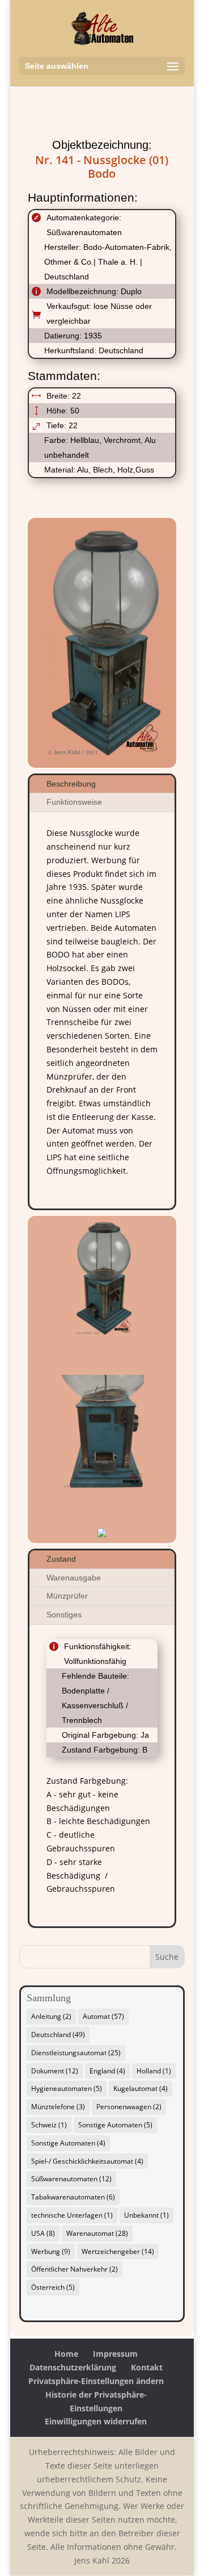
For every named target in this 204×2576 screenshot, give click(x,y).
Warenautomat (97, 2233)
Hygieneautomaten (67, 2088)
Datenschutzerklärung (73, 2367)
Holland (154, 2071)
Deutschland (58, 2035)
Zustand (61, 1559)
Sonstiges (64, 1615)
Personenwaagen (129, 2107)
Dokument (55, 2071)
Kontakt (147, 2367)
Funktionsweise (74, 802)
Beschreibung (71, 784)
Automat (103, 2016)
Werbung (51, 2251)
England (107, 2071)
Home (66, 2354)
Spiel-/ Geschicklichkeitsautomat (87, 2161)
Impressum (115, 2354)
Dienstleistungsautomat (76, 2053)
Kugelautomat (141, 2088)
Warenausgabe (74, 1578)
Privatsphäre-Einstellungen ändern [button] (96, 2381)
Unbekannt (146, 2215)
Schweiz (49, 2125)
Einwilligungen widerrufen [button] (96, 2421)
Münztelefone (58, 2107)
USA (43, 2233)
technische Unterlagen (72, 2215)
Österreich (53, 2287)
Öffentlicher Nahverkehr (75, 2269)
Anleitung (51, 2016)
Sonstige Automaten (115, 2125)
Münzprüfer (67, 1596)
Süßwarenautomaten (71, 2179)
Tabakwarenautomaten (73, 2197)
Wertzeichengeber (118, 2251)
